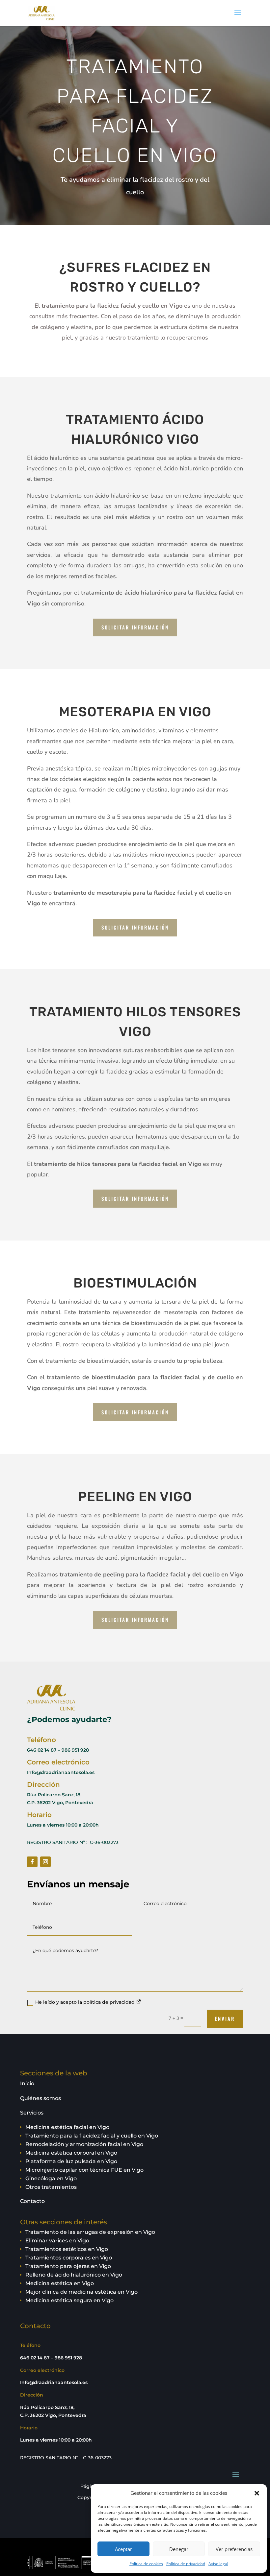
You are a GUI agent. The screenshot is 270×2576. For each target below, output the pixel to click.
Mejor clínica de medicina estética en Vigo (81, 2292)
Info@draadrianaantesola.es (61, 1772)
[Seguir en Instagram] (45, 1862)
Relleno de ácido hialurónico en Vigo (74, 2275)
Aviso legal (218, 2564)
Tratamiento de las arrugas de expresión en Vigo (90, 2232)
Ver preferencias (234, 2549)
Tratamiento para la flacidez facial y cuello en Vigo (92, 2136)
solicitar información (135, 627)
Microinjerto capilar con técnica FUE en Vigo (84, 2170)
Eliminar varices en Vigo (57, 2241)
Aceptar (123, 2549)
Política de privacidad (186, 2564)
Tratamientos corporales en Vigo (69, 2258)
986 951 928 (75, 1750)
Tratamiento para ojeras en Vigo (68, 2266)
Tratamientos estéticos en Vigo (67, 2249)
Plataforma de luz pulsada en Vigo (71, 2161)
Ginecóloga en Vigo (51, 2178)
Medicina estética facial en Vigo (67, 2127)
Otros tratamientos (51, 2187)
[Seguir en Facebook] (32, 1862)
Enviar (225, 2019)
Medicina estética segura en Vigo (69, 2300)
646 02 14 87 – (44, 1750)
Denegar (179, 2549)
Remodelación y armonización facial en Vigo (84, 2144)
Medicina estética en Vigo (60, 2283)
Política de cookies (146, 2564)
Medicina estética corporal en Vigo (71, 2153)
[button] (257, 2493)
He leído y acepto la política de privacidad (86, 2002)
